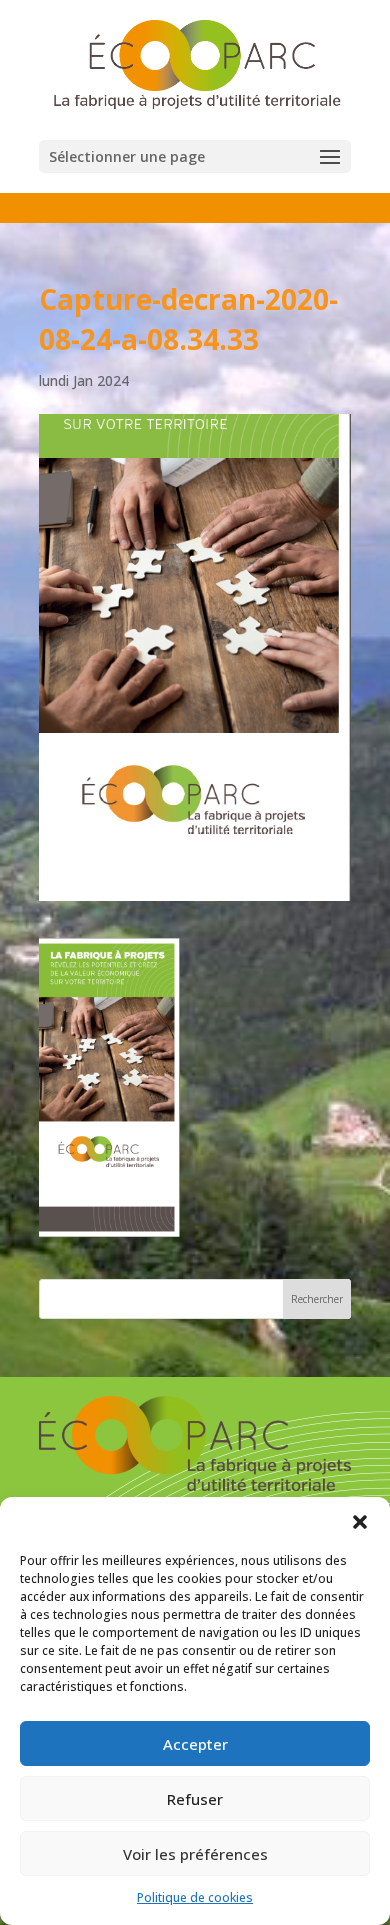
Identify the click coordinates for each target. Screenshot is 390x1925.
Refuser (195, 1799)
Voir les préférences (195, 1854)
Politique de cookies (195, 1897)
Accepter (195, 1744)
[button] (360, 1522)
